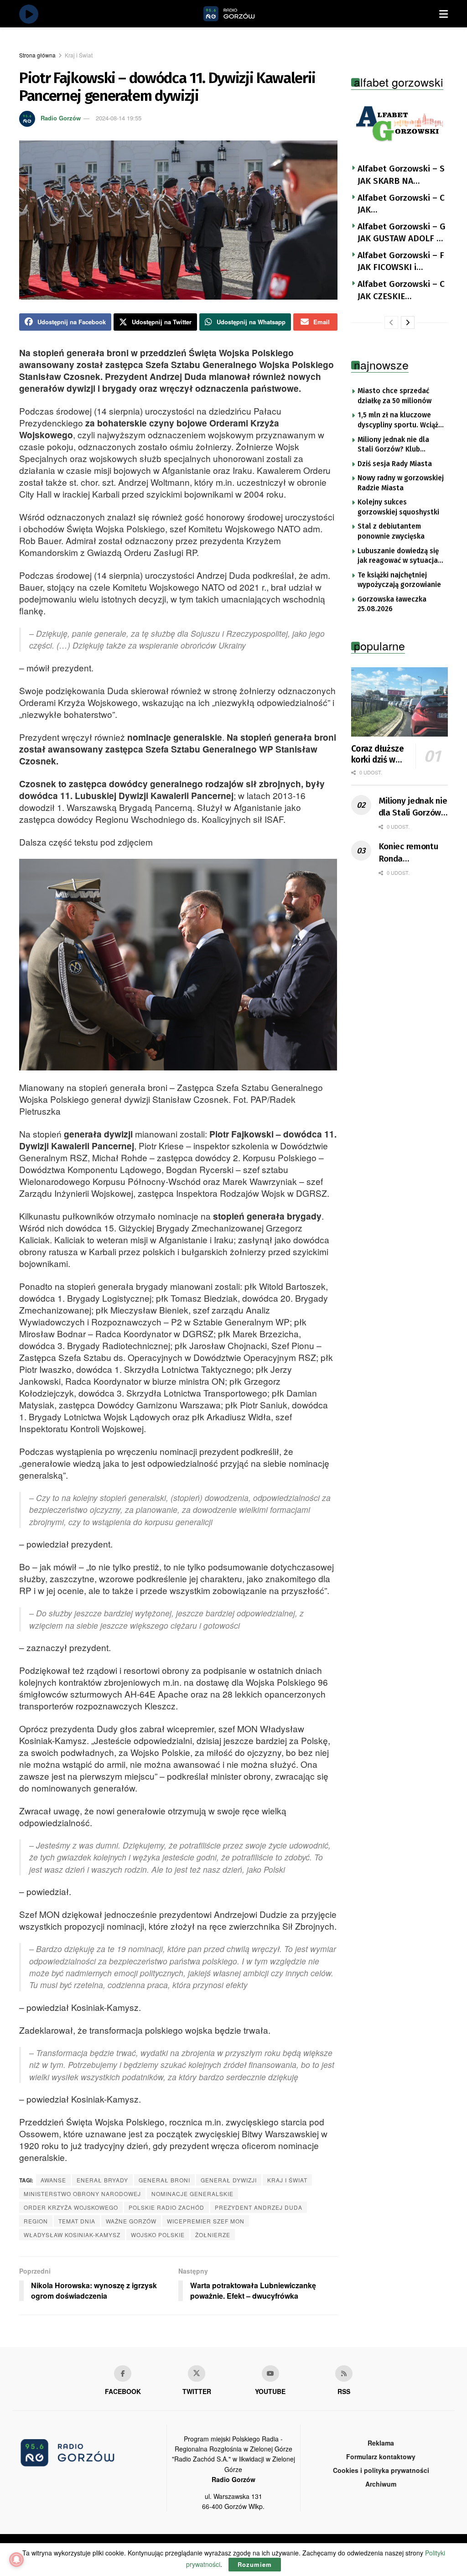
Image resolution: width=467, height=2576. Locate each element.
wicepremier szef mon (206, 2221)
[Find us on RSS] (344, 2373)
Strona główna (37, 55)
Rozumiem (255, 2564)
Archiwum (381, 2484)
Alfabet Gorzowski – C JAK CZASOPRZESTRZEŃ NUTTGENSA (401, 204)
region (36, 2221)
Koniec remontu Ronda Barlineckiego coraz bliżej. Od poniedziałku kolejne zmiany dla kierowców (408, 853)
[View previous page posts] (391, 322)
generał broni (164, 2180)
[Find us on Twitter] (197, 2373)
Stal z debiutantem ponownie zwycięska (391, 531)
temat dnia (77, 2221)
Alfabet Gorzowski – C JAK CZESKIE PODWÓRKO (401, 291)
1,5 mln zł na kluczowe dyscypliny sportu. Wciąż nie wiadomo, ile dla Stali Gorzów (399, 421)
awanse (53, 2180)
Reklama (381, 2443)
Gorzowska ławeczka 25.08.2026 (392, 604)
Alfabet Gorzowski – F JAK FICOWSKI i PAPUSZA (401, 262)
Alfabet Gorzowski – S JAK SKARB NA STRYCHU (401, 175)
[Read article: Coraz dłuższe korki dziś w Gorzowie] (400, 702)
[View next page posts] (408, 322)
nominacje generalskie (192, 2194)
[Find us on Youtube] (270, 2373)
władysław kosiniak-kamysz (72, 2235)
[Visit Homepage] (239, 14)
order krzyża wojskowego (71, 2207)
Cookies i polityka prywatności (381, 2470)
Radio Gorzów (61, 118)
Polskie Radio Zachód (166, 2207)
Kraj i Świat (79, 55)
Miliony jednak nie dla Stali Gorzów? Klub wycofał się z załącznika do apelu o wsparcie (397, 445)
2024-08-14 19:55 (119, 118)
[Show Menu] (444, 14)
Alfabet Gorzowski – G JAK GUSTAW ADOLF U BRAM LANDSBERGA (402, 233)
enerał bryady (102, 2180)
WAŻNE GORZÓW (131, 2221)
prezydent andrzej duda (259, 2207)
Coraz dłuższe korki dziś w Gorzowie (378, 754)
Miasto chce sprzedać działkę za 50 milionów (394, 396)
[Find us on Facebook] (123, 2373)
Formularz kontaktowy (381, 2457)
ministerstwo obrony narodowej (82, 2194)
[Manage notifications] (16, 2560)
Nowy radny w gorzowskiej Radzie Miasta (401, 483)
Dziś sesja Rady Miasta (395, 464)
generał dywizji (229, 2180)
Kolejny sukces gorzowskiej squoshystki (398, 507)
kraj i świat (287, 2180)
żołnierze (213, 2235)
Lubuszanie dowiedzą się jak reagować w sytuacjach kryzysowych (402, 556)
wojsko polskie (158, 2235)
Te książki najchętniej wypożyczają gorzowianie (399, 580)
